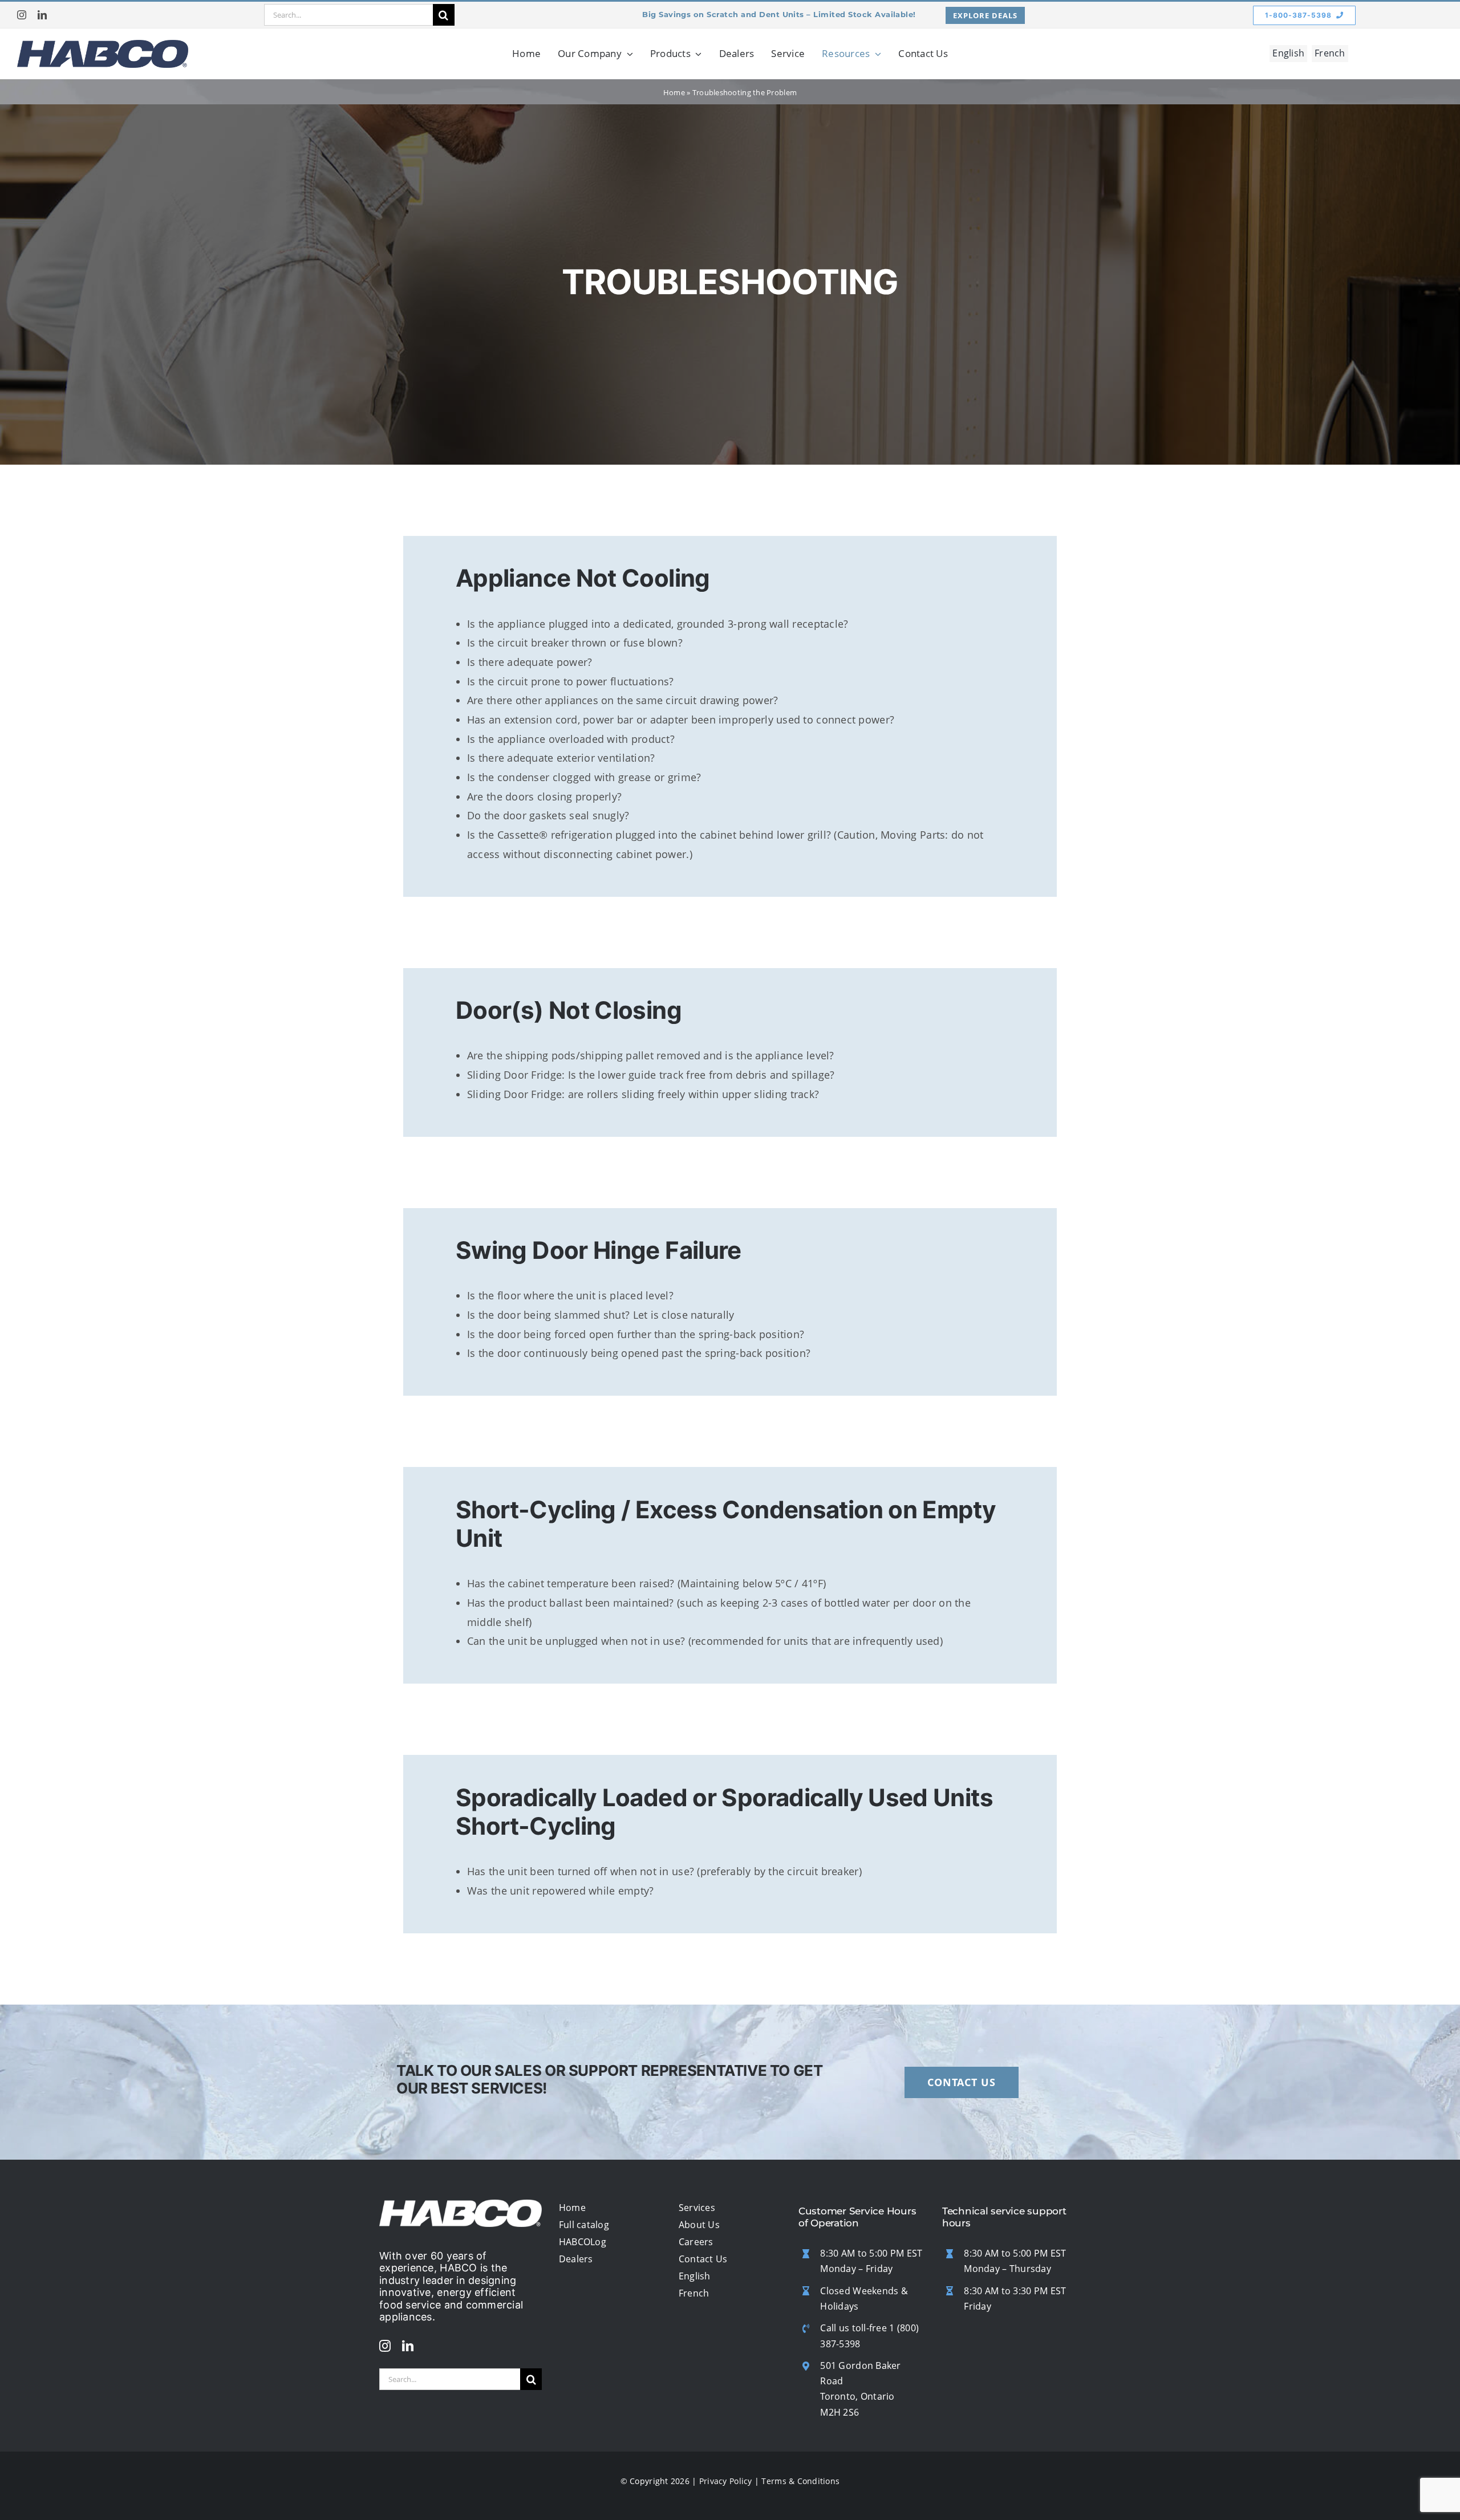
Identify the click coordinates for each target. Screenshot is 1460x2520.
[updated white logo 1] (461, 2205)
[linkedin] (42, 15)
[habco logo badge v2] (103, 45)
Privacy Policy (726, 2481)
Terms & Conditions (800, 2481)
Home (674, 92)
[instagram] (22, 15)
